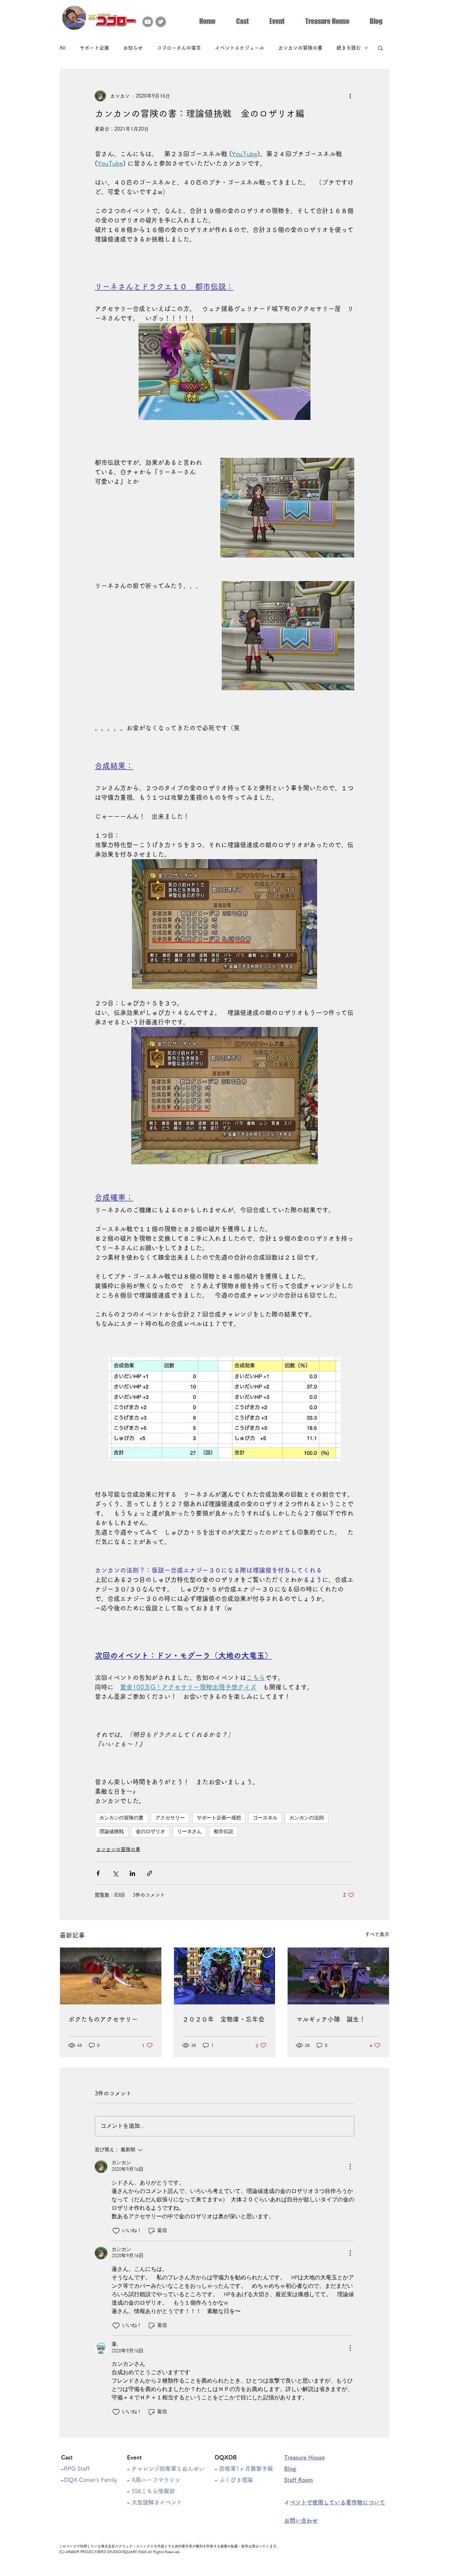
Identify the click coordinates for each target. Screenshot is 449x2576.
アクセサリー (170, 1818)
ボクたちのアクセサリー (103, 2019)
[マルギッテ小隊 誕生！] (338, 1976)
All (63, 48)
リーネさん (189, 1832)
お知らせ (133, 48)
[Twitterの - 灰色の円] (161, 22)
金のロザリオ (150, 1832)
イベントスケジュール (240, 48)
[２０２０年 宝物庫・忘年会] (225, 1976)
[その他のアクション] (350, 96)
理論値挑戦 (112, 1832)
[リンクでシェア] (150, 1873)
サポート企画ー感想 (219, 1818)
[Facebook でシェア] (98, 1873)
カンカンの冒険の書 (300, 48)
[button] (242, 20)
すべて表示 (377, 1934)
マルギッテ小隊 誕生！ (331, 2019)
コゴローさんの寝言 (179, 48)
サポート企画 (94, 48)
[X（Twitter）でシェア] (115, 1873)
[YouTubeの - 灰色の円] (148, 22)
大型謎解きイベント (157, 2502)
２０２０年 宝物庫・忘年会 (223, 2019)
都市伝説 (223, 1832)
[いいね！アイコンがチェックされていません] (116, 2231)
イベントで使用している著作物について (337, 2502)
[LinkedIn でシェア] (132, 1873)
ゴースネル (265, 1818)
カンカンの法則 (307, 1818)
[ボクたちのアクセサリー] (111, 1976)
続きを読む (349, 48)
